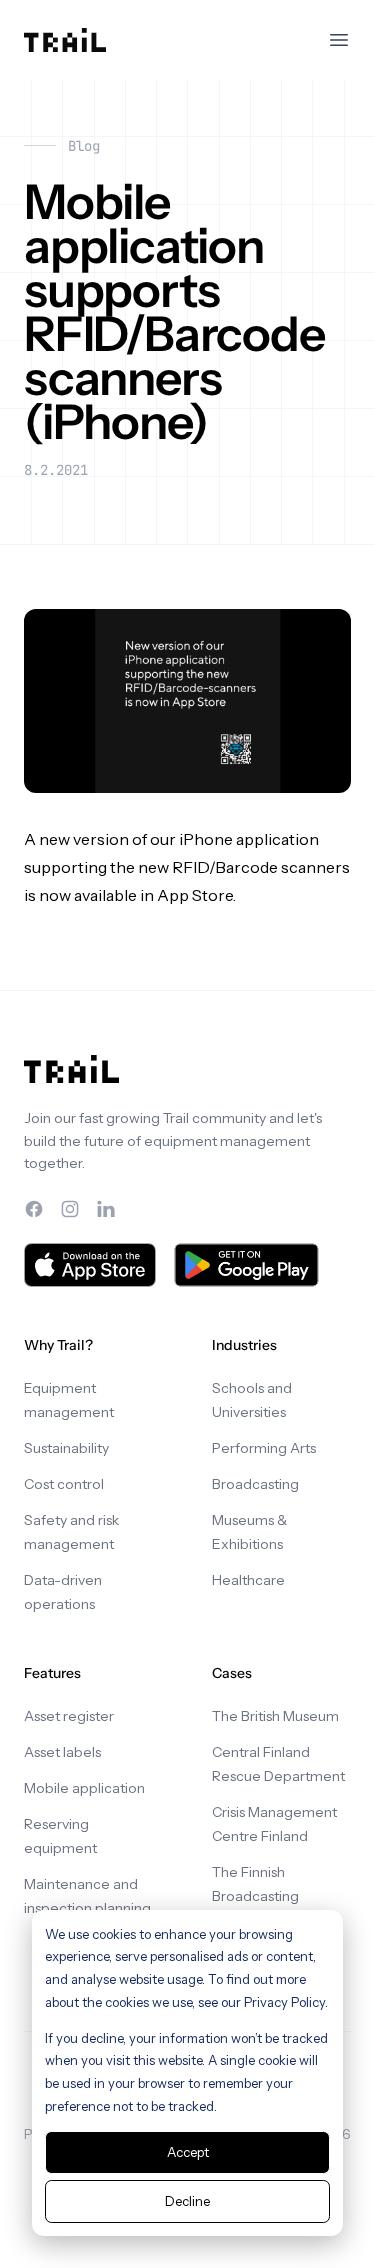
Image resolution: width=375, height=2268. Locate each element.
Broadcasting (255, 1484)
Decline (187, 2201)
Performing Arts (264, 1448)
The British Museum (275, 1716)
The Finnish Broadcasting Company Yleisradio (277, 1896)
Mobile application (84, 1788)
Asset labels (62, 1752)
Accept (188, 2152)
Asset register (69, 1716)
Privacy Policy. (286, 2002)
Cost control (64, 1484)
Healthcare (248, 1580)
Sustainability (66, 1448)
